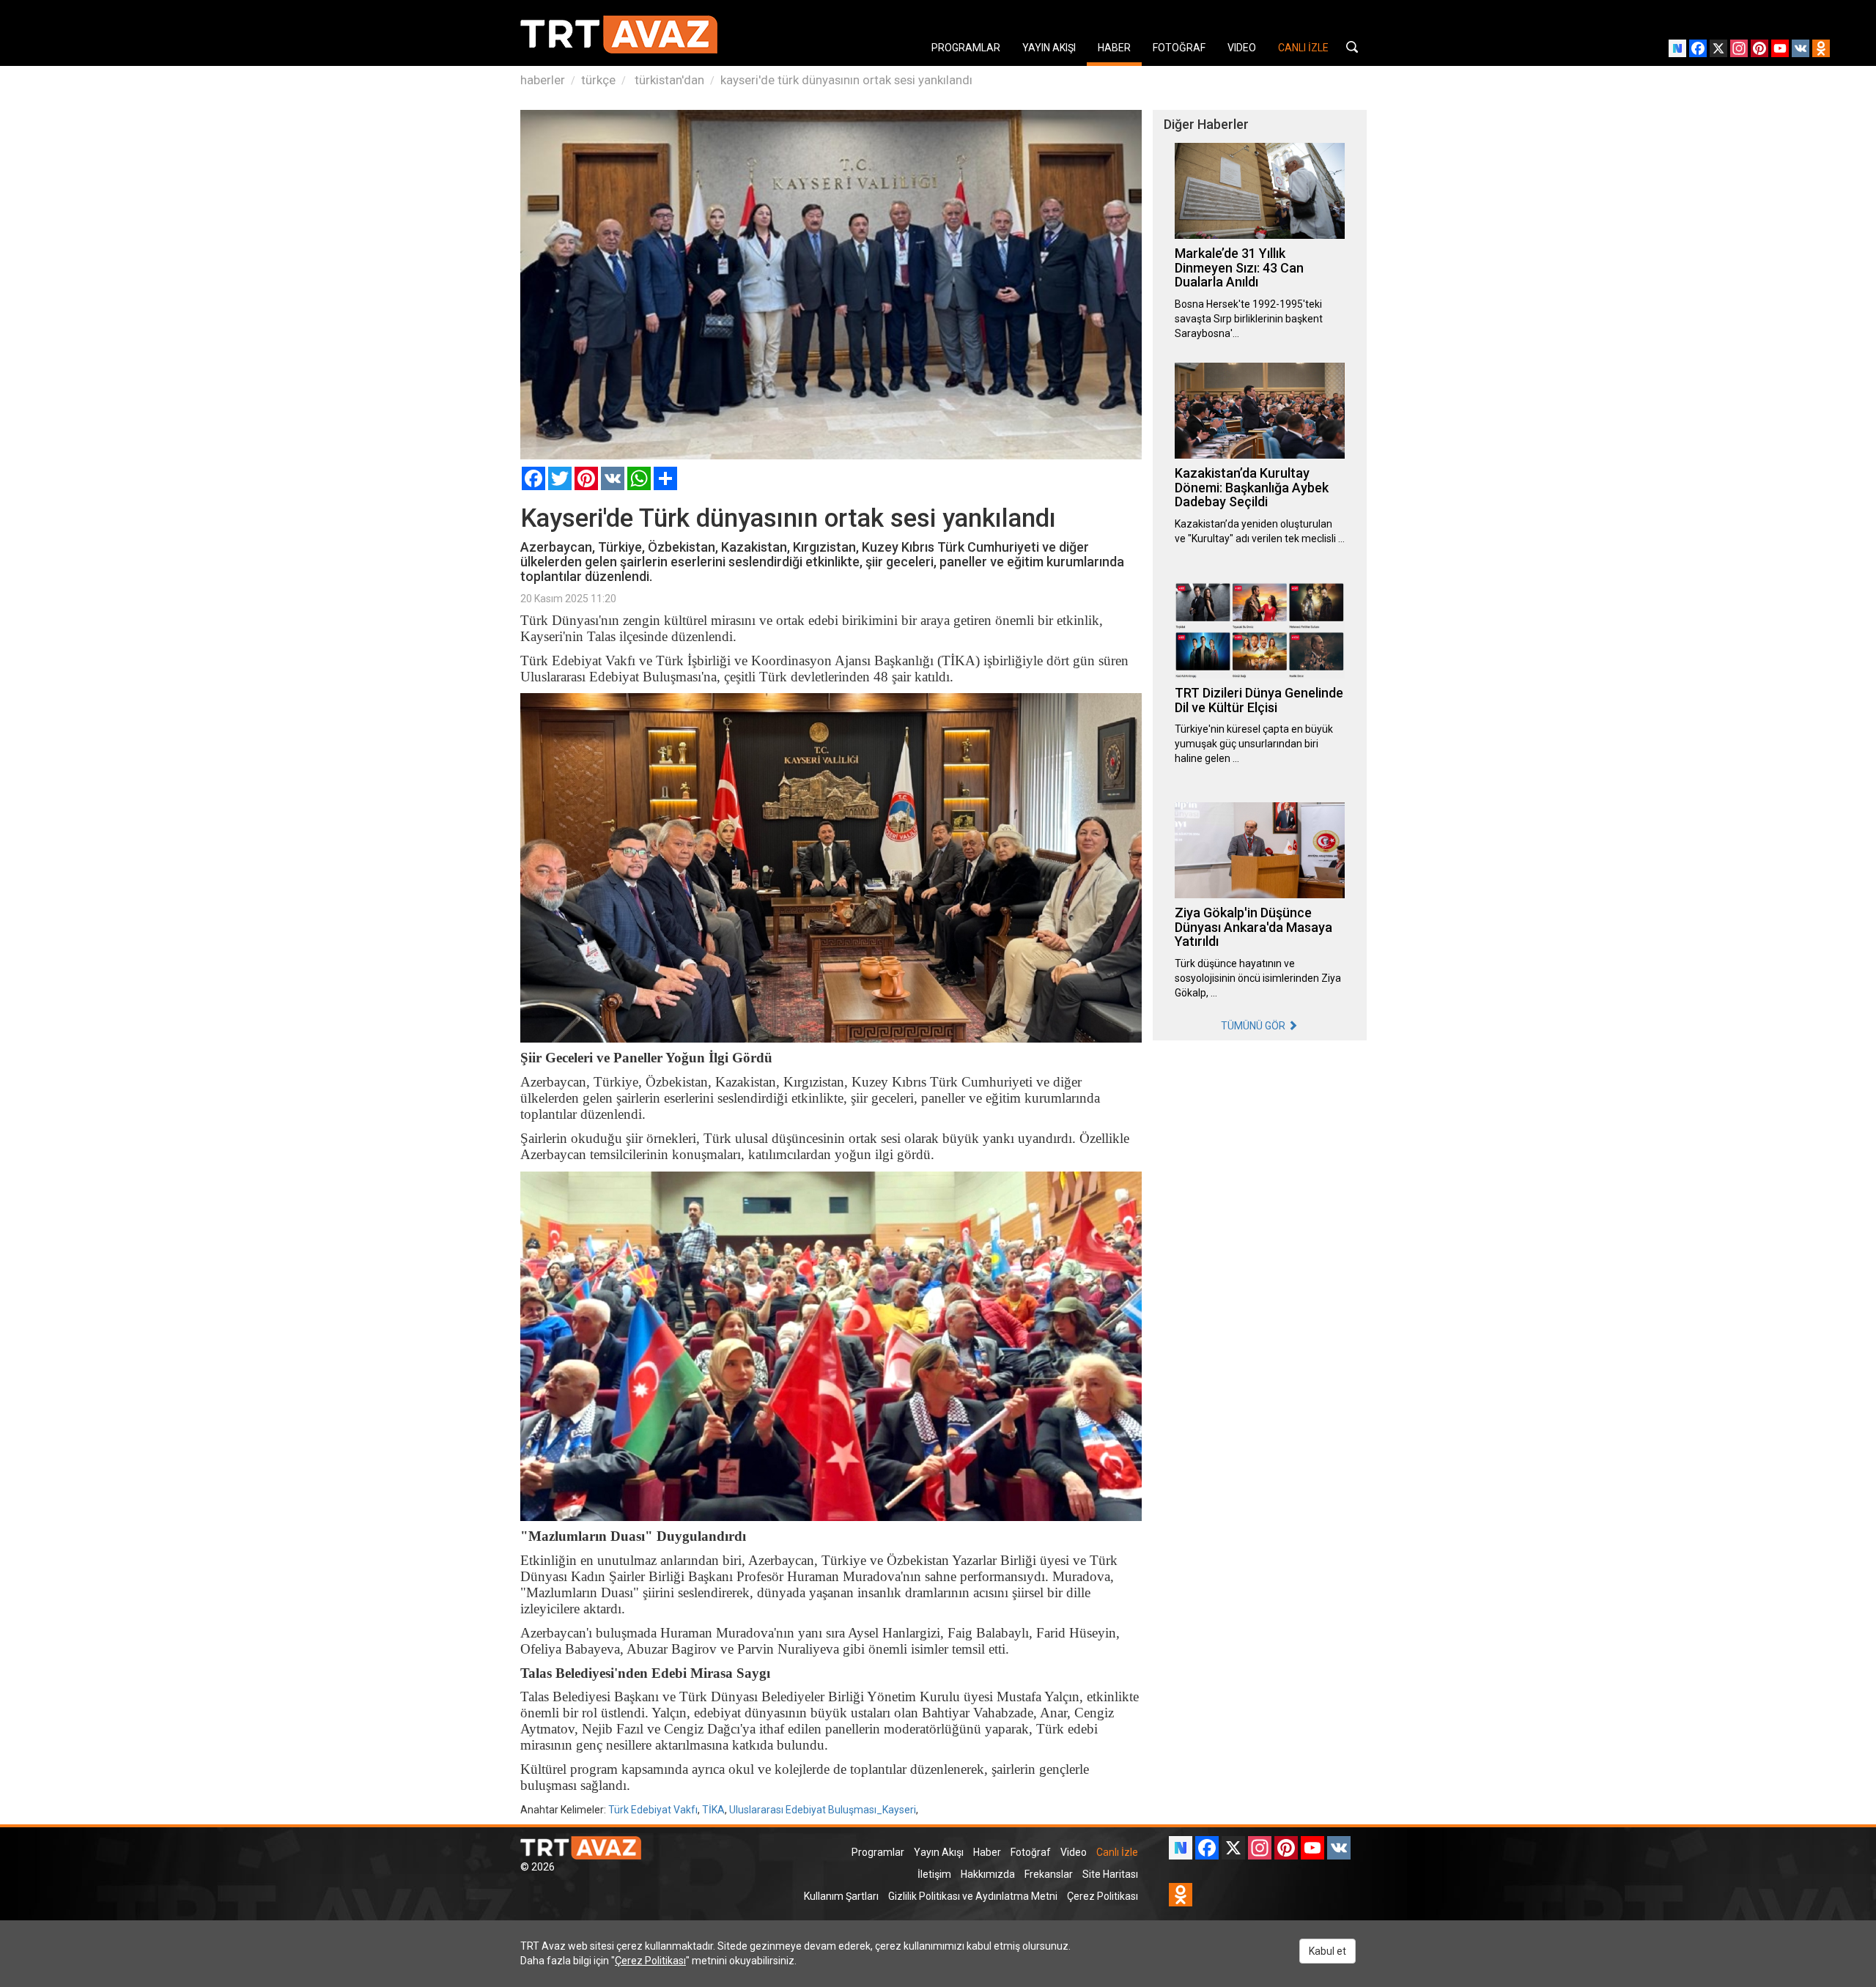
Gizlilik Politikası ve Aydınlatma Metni (973, 1896)
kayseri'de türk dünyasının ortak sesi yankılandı (846, 80)
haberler (543, 80)
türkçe (598, 80)
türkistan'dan (668, 80)
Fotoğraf (1031, 1852)
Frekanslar (1049, 1874)
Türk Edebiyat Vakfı (653, 1810)
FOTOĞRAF (1179, 48)
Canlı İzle (1117, 1852)
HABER (1114, 48)
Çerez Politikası (1103, 1896)
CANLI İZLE (1303, 48)
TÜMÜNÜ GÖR (1254, 1026)
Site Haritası (1110, 1874)
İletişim (934, 1874)
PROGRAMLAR (966, 48)
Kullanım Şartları (841, 1896)
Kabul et (1327, 1951)
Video (1074, 1852)
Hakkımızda (988, 1874)
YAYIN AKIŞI (1049, 48)
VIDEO (1242, 48)
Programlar (878, 1852)
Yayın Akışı (939, 1852)
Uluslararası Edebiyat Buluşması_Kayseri (823, 1810)
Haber (987, 1852)
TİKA (713, 1810)
